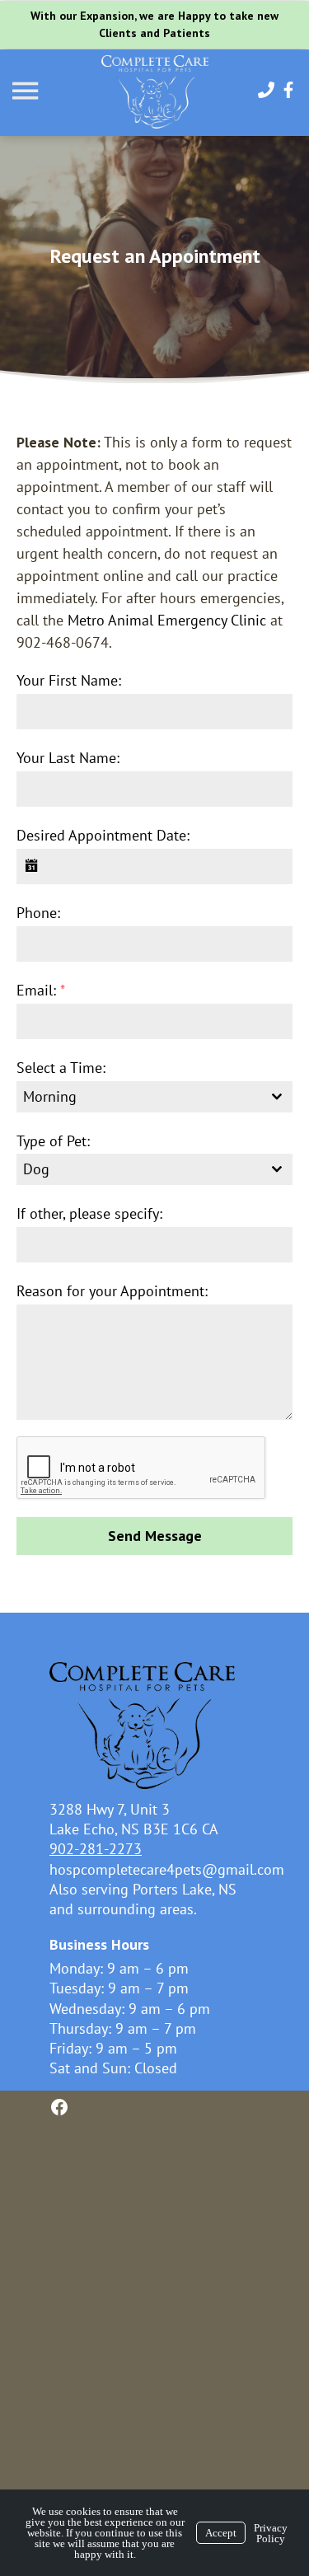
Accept (221, 2533)
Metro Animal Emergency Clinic (167, 620)
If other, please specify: (89, 1213)
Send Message (155, 1536)
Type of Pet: (53, 1141)
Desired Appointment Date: (103, 835)
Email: (41, 990)
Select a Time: (61, 1068)
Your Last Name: (68, 758)
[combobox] (154, 1097)
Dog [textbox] (36, 1169)
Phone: (38, 913)
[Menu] (27, 91)
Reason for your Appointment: (112, 1291)
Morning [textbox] (50, 1096)
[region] (154, 260)
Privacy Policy (271, 2533)
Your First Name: (69, 680)
